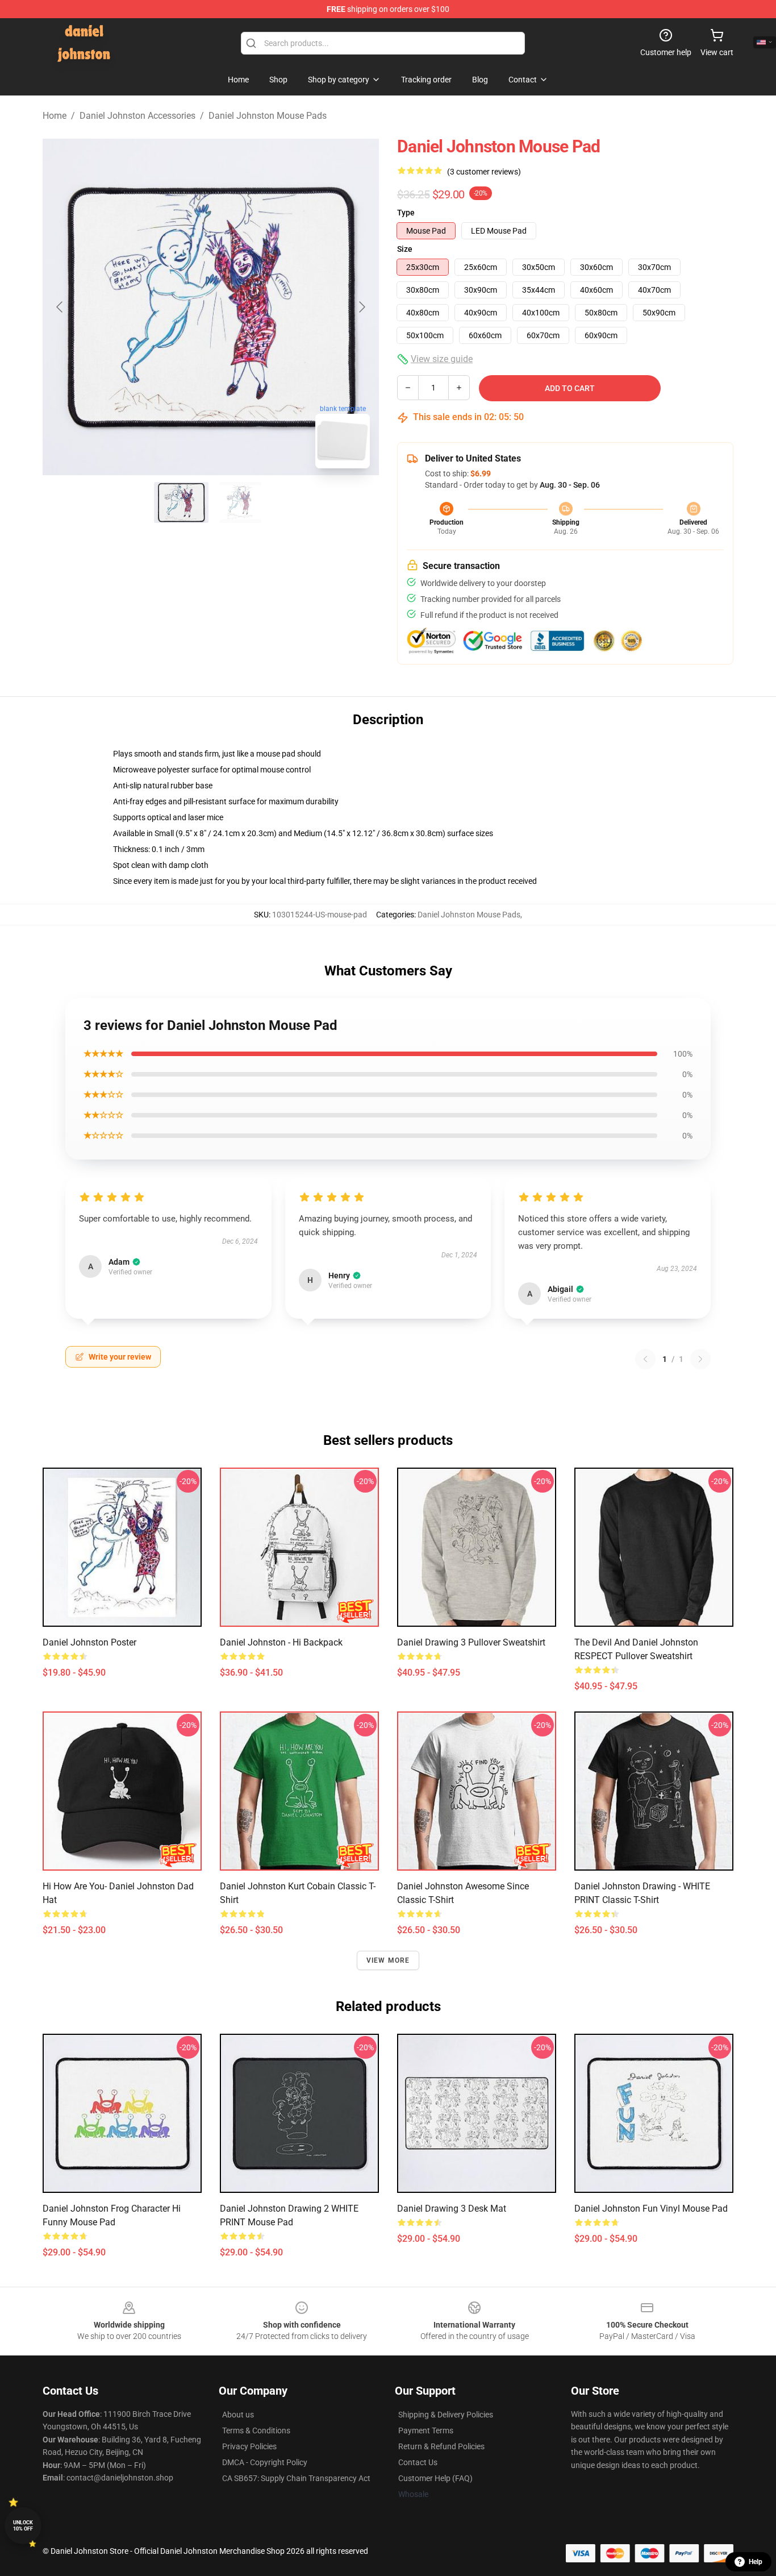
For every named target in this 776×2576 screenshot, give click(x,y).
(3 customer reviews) (484, 172)
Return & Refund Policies (441, 2446)
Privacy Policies (249, 2446)
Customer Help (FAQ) (435, 2478)
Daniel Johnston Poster (89, 1642)
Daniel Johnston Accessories (137, 116)
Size (405, 249)
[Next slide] (361, 307)
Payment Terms (426, 2430)
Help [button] (756, 2562)
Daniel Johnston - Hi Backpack (281, 1642)
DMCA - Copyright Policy (265, 2462)
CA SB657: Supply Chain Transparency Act (296, 2478)
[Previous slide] (60, 307)
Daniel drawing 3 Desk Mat (452, 2209)
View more (388, 1960)
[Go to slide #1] (181, 502)
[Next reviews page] (700, 1359)
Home (55, 116)
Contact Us (418, 2462)
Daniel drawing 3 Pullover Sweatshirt (471, 1642)
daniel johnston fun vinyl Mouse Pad (651, 2209)
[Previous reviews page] (645, 1359)
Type (406, 213)
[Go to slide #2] (240, 502)
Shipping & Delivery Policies (446, 2415)
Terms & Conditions (256, 2430)
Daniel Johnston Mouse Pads (268, 116)
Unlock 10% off (23, 2526)
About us (238, 2415)
